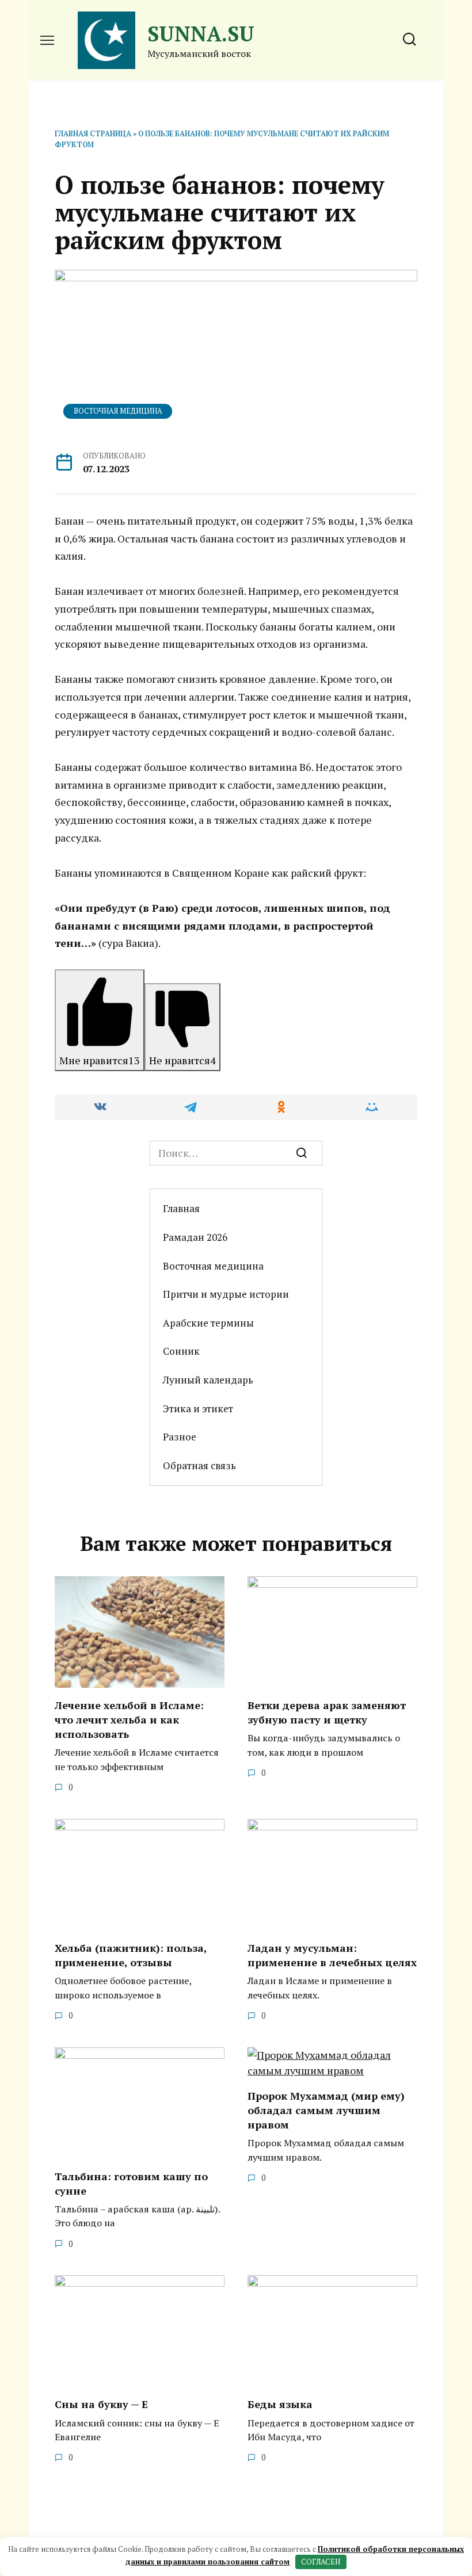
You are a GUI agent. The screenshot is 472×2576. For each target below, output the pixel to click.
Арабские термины (208, 1323)
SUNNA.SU (201, 34)
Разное (180, 1437)
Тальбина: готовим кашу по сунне (131, 2183)
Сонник (181, 1351)
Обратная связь (199, 1465)
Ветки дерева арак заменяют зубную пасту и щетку (327, 1712)
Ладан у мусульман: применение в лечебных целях (332, 1955)
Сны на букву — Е (101, 2404)
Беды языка (280, 2404)
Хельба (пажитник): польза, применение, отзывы (131, 1955)
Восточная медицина (118, 411)
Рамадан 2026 (195, 1237)
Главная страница (93, 134)
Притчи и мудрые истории (226, 1294)
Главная (181, 1208)
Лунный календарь (208, 1380)
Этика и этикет (198, 1409)
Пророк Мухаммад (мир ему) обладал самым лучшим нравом (326, 2110)
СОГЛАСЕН (321, 2562)
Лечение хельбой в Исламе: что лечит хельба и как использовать (129, 1719)
